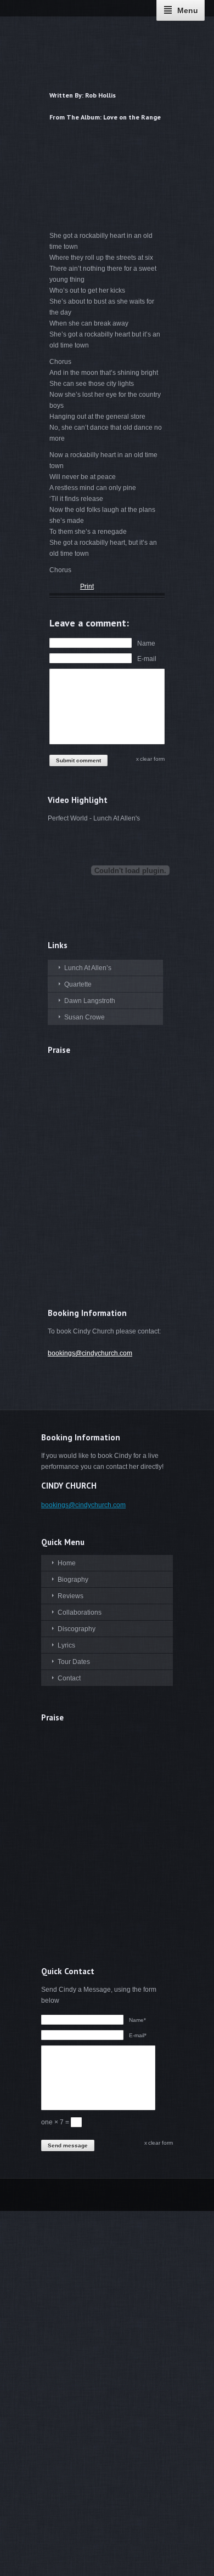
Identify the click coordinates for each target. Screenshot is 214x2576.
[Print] (54, 588)
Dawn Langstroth (90, 1001)
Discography (77, 1629)
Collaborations (80, 1612)
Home (67, 1563)
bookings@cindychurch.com (90, 1353)
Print (87, 586)
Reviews (71, 1596)
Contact (69, 1678)
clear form (152, 759)
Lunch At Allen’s (88, 968)
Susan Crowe (85, 1017)
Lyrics (66, 1645)
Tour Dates (74, 1662)
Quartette (78, 984)
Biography (73, 1580)
